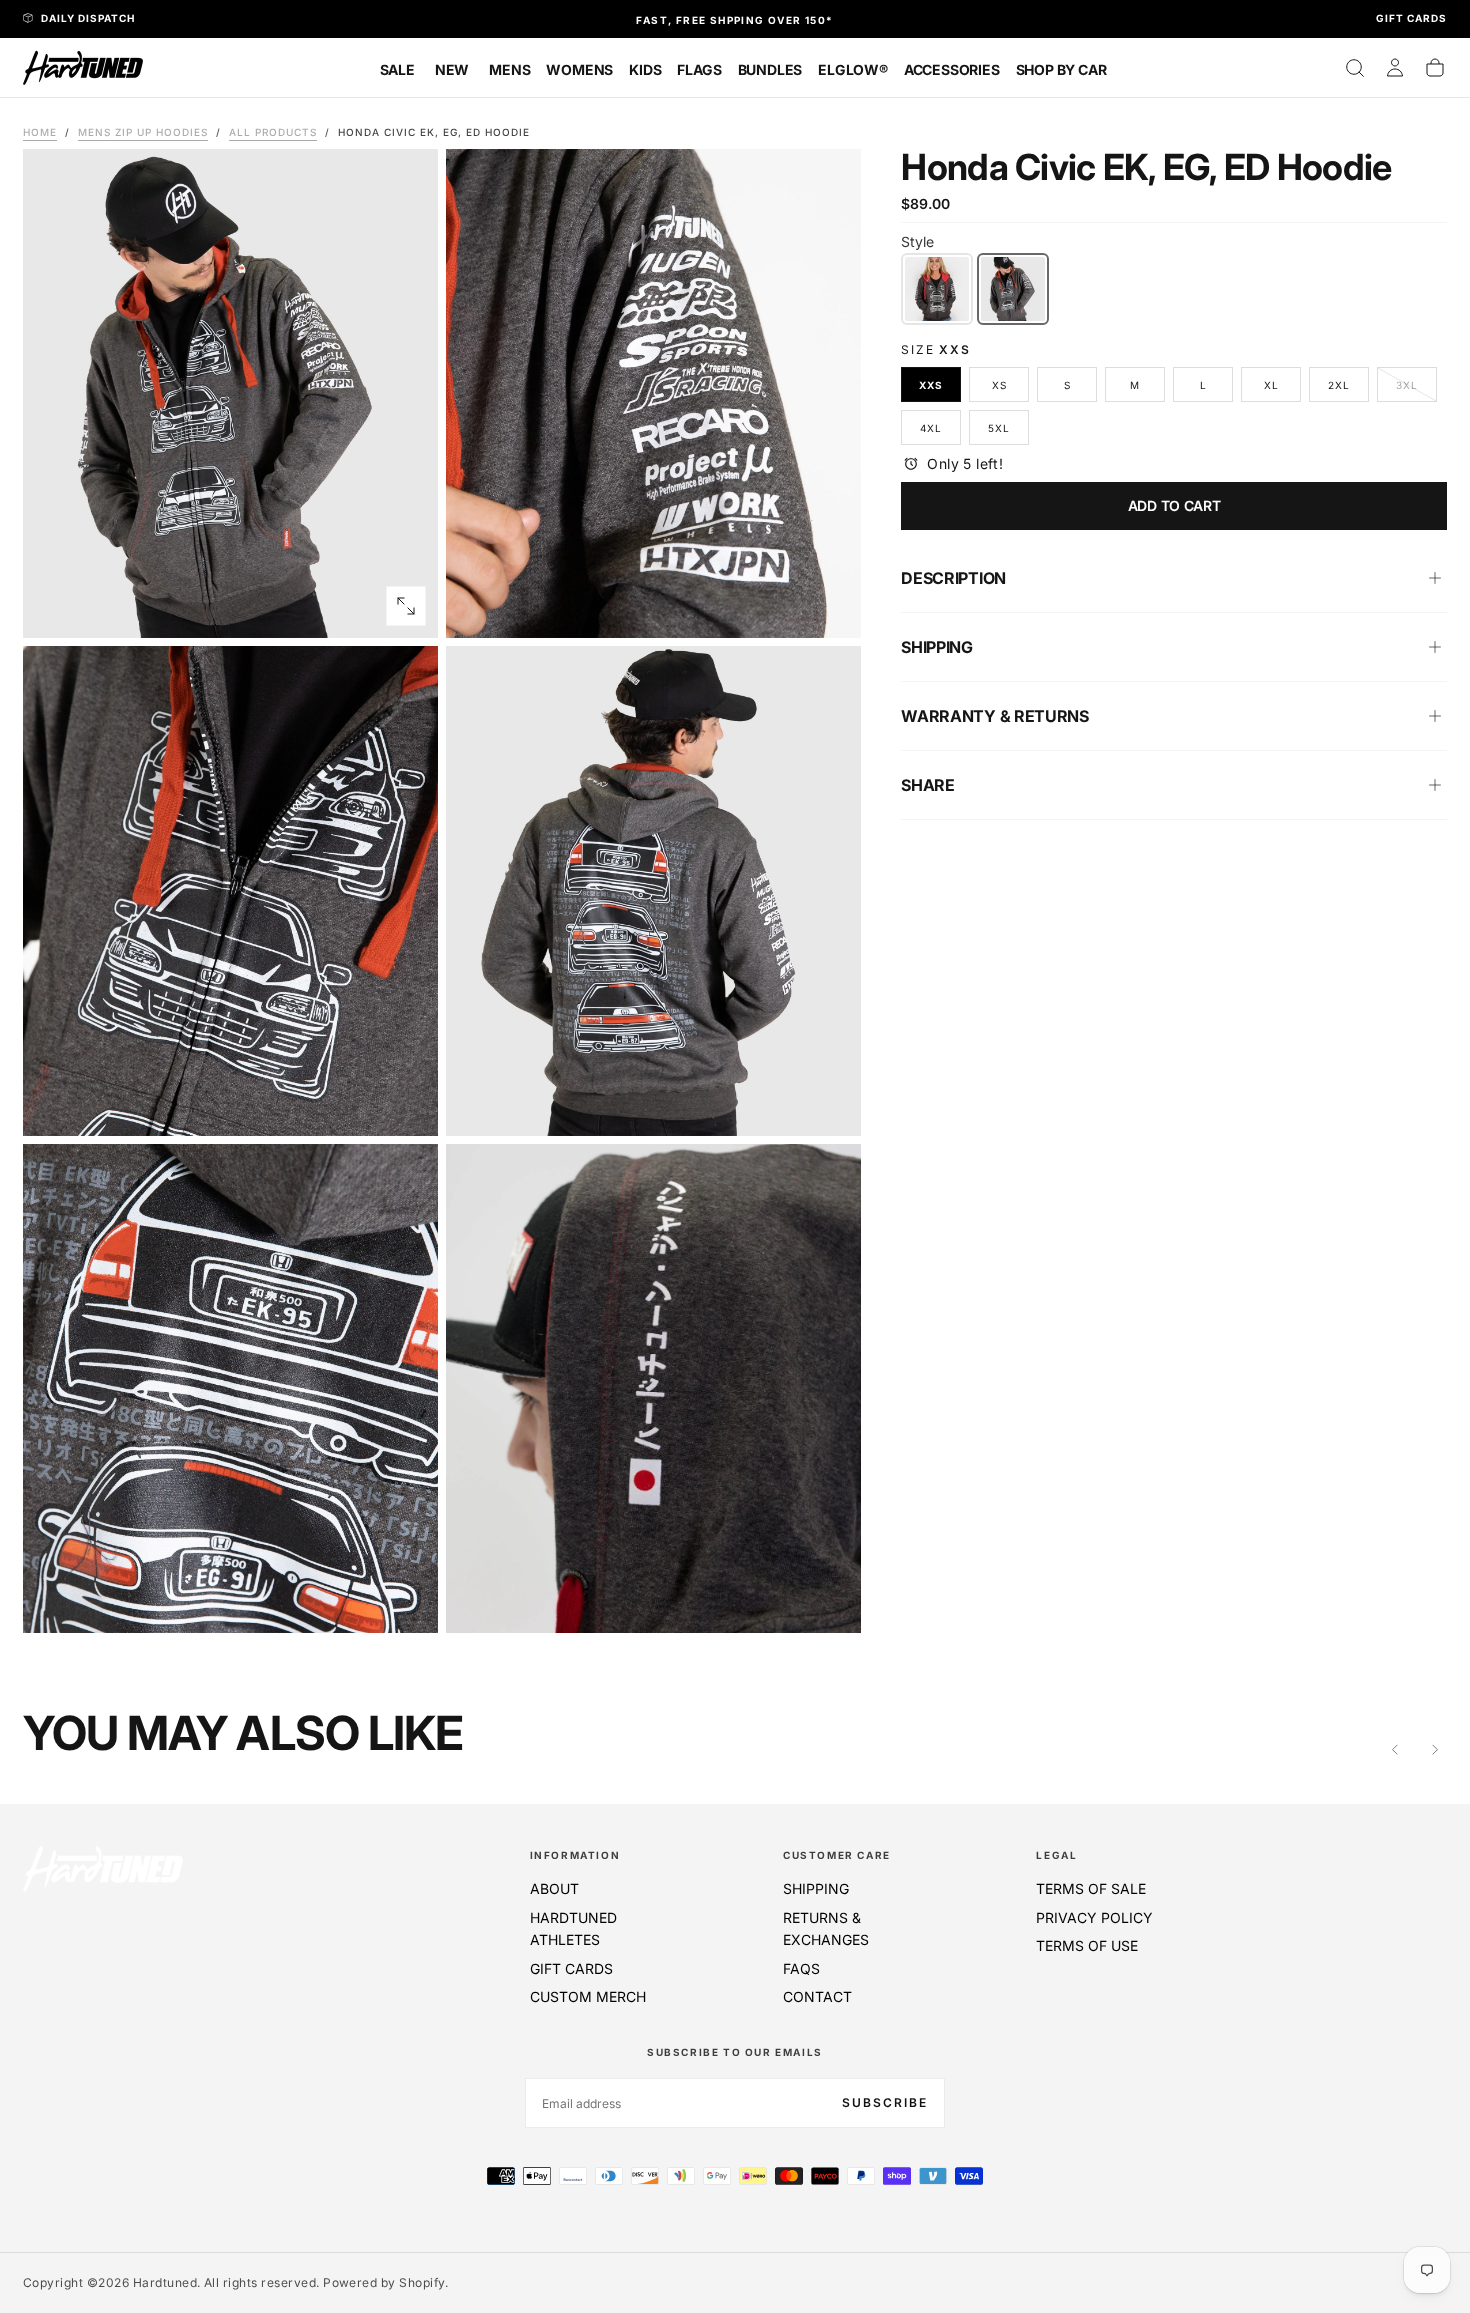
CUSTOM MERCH (588, 1996)
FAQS (801, 1968)
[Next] (1435, 1750)
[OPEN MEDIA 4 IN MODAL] (406, 1601)
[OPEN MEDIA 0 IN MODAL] (406, 606)
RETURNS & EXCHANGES (826, 1928)
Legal (1056, 1855)
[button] (1355, 68)
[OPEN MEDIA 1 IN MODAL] (829, 606)
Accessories (952, 69)
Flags (699, 69)
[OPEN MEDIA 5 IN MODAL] (829, 1601)
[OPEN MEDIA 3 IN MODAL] (829, 1104)
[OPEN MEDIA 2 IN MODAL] (406, 1104)
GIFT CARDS (571, 1968)
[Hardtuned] (103, 1868)
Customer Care (837, 1855)
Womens (579, 69)
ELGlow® (853, 69)
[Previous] (1395, 1750)
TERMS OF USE (1087, 1945)
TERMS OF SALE (1091, 1888)
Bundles (770, 69)
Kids (645, 69)
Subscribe (885, 2102)
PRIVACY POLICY (1094, 1917)
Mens (509, 69)
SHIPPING (816, 1888)
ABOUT (554, 1888)
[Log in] (1395, 68)
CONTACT (817, 1996)
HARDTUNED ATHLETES (573, 1928)
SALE (397, 69)
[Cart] (1435, 68)
